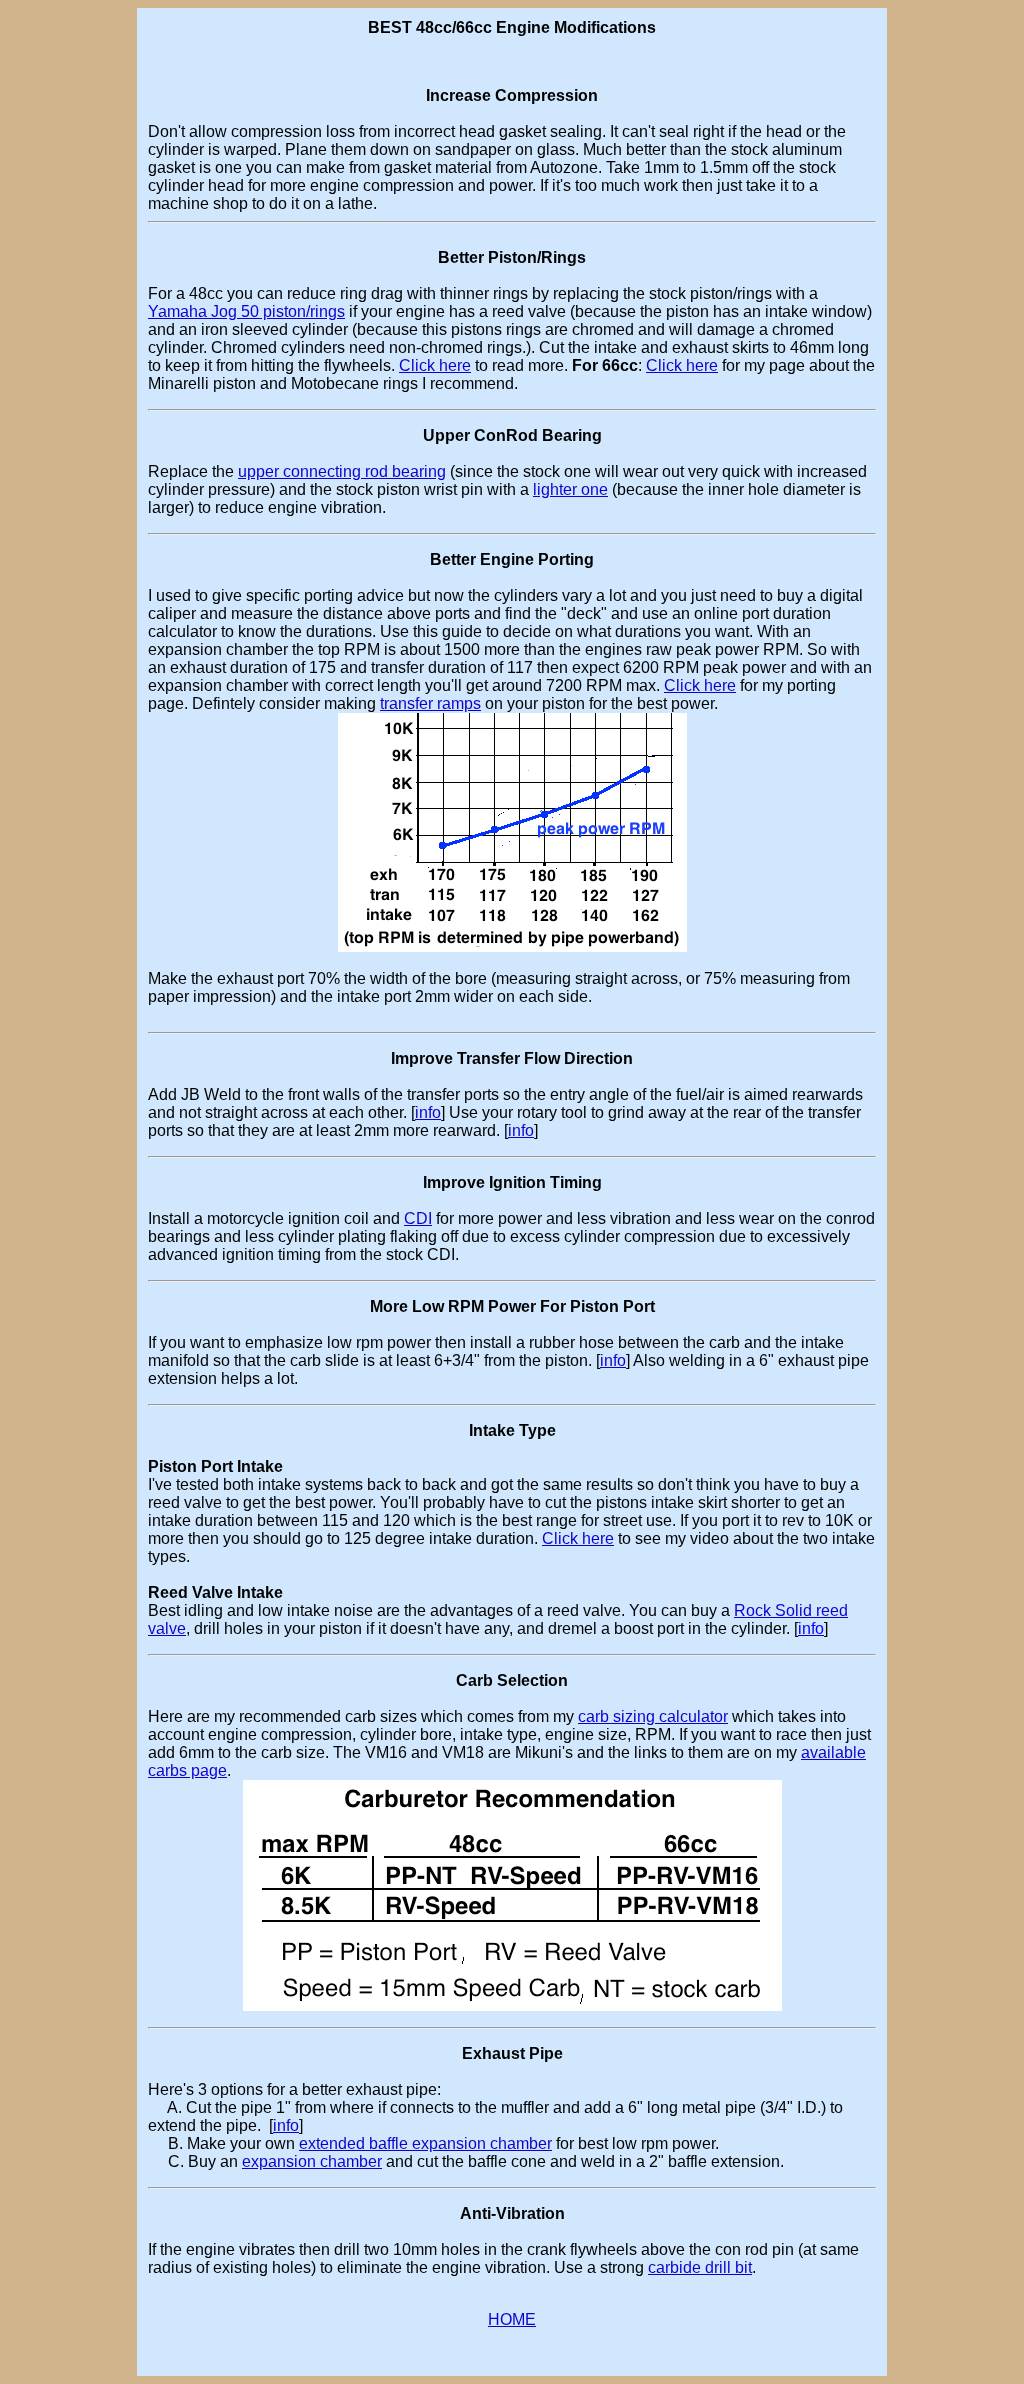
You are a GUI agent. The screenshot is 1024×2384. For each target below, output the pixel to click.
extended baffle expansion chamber (425, 2143)
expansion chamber (312, 2161)
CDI (418, 1218)
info (428, 1112)
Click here (435, 365)
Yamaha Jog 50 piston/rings (246, 311)
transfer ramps (430, 703)
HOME (512, 2319)
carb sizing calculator (653, 1716)
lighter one (570, 489)
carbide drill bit (700, 2267)
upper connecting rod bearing (342, 471)
